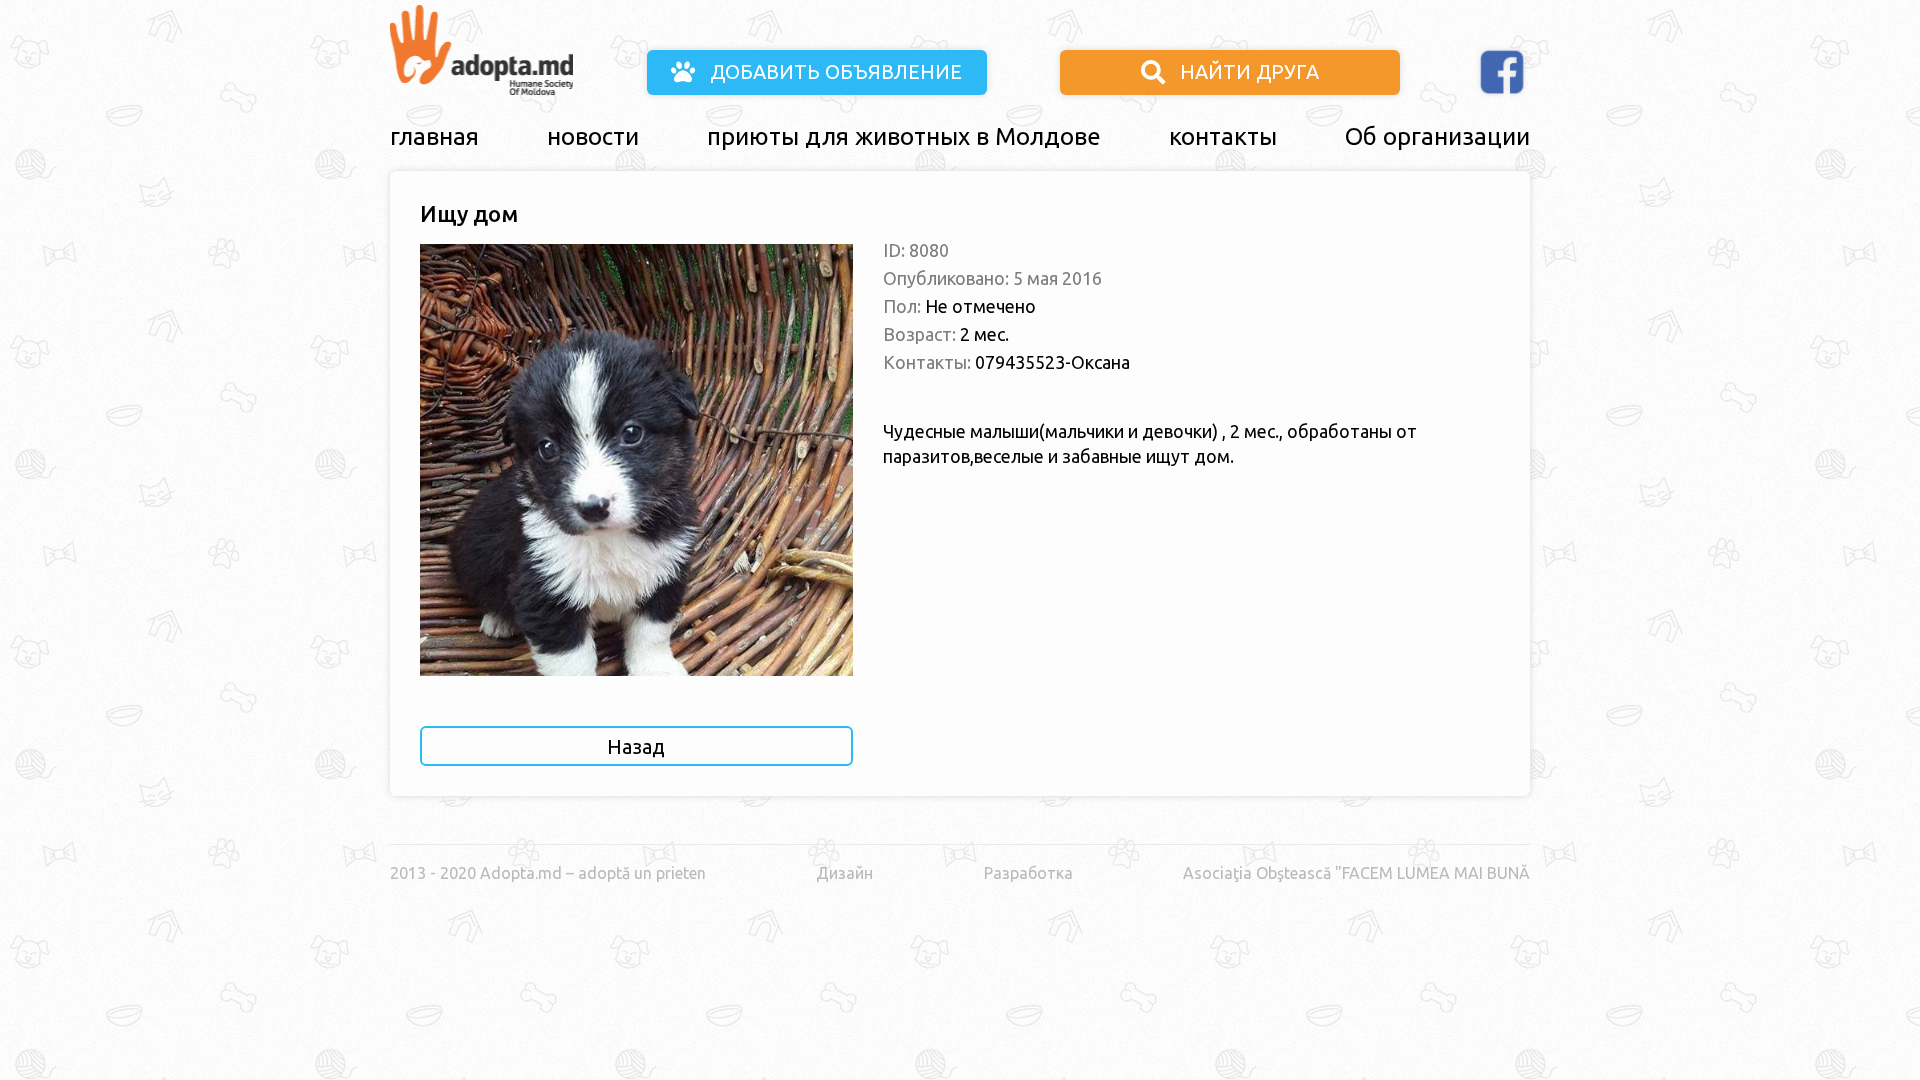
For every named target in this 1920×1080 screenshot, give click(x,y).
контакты (1223, 136)
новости (593, 136)
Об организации (1437, 136)
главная (434, 136)
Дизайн (844, 873)
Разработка (1028, 873)
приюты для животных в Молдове (904, 136)
